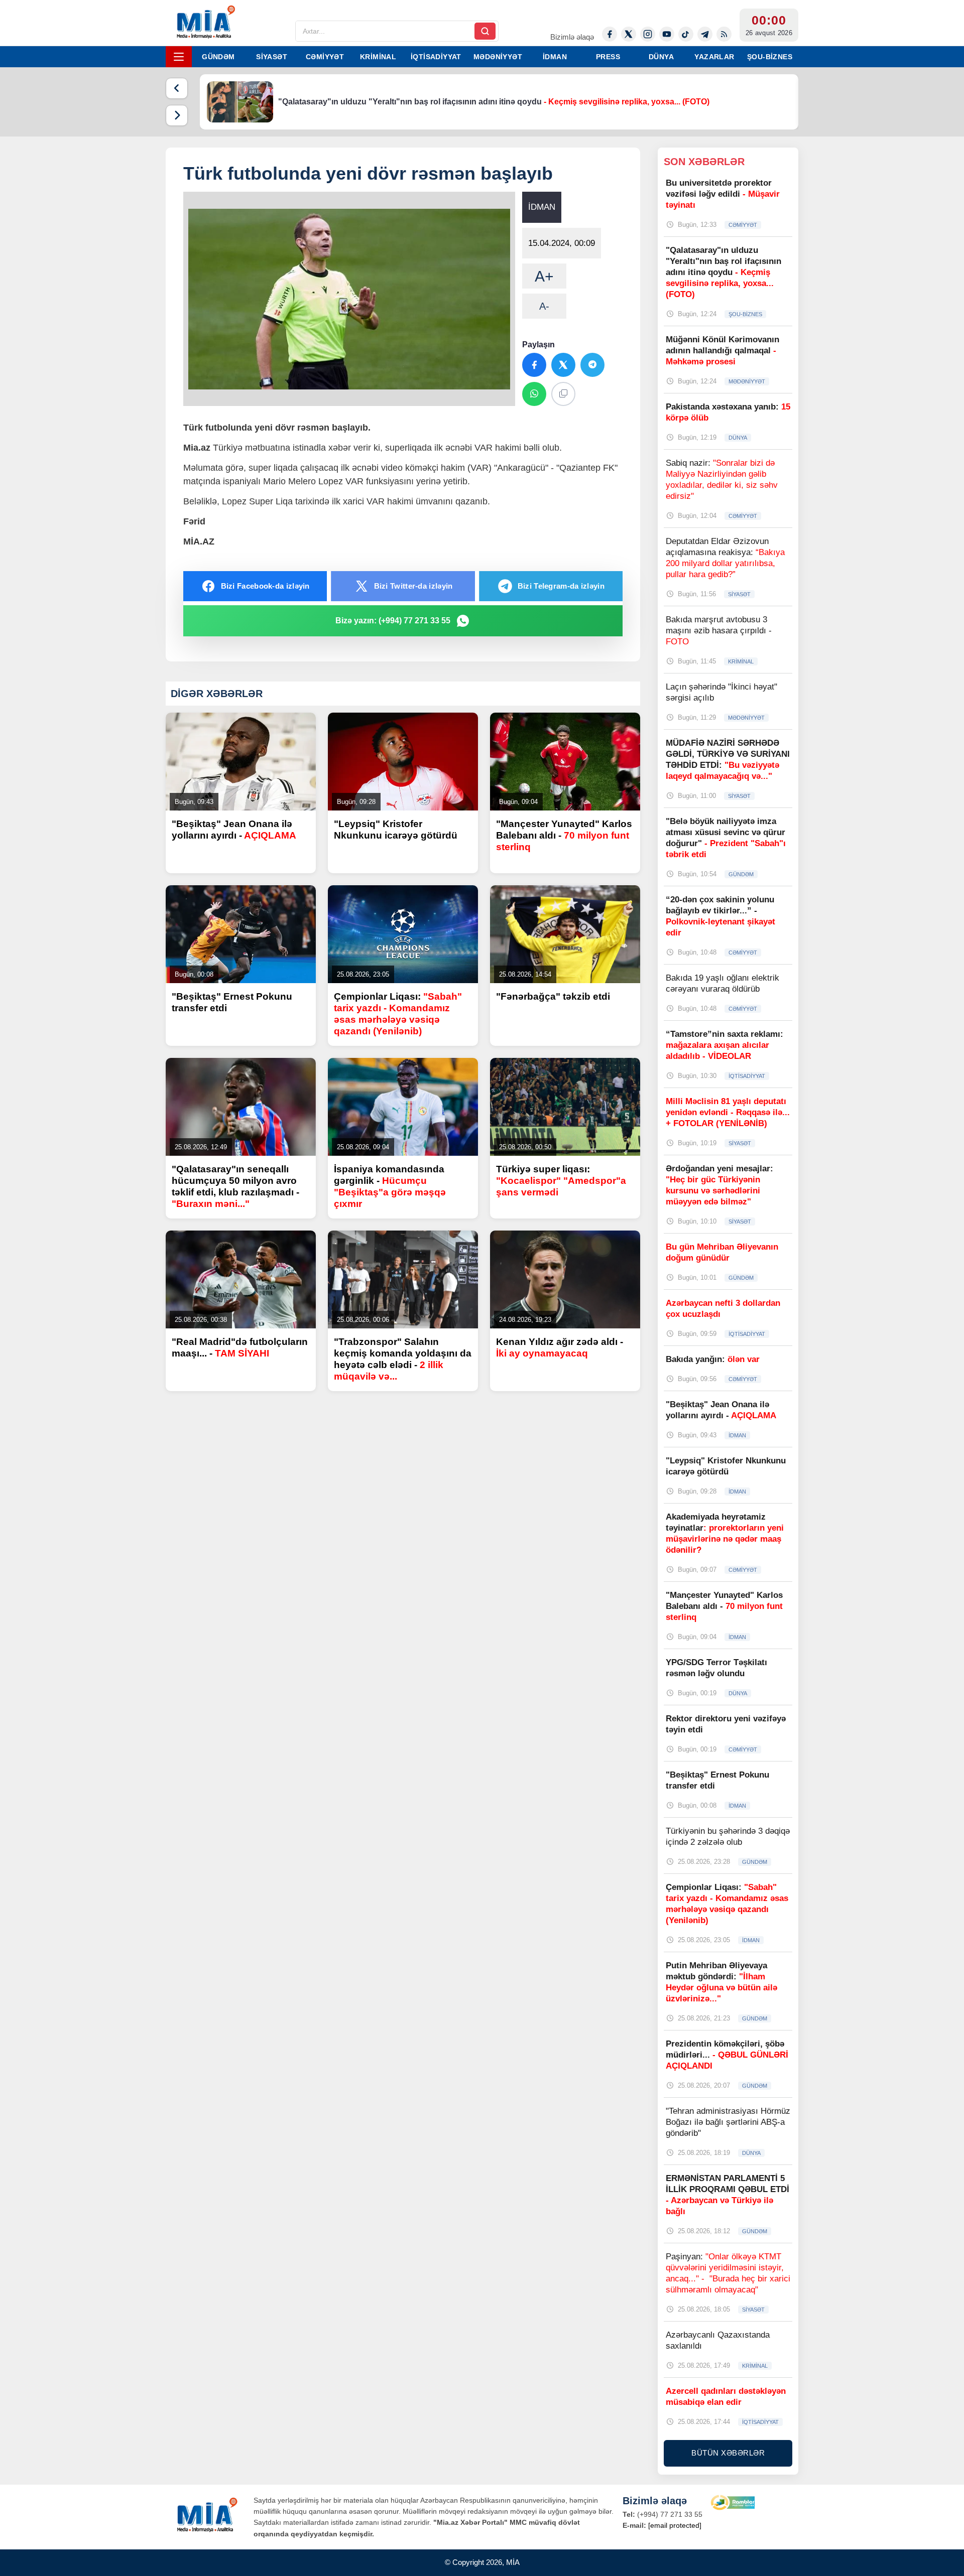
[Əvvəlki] (177, 88)
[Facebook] (610, 34)
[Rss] (724, 34)
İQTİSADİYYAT (436, 57)
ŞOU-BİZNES (770, 57)
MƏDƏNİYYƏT (498, 57)
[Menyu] (179, 57)
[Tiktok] (686, 34)
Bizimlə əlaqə (572, 37)
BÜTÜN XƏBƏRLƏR (728, 2453)
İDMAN (555, 57)
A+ (544, 276)
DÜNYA (661, 57)
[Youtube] (667, 34)
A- (544, 306)
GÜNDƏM (218, 57)
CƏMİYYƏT (325, 57)
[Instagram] (648, 34)
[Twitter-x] (629, 34)
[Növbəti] (177, 115)
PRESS (608, 57)
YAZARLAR (714, 57)
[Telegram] (705, 34)
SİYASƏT (272, 57)
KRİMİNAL (378, 57)
